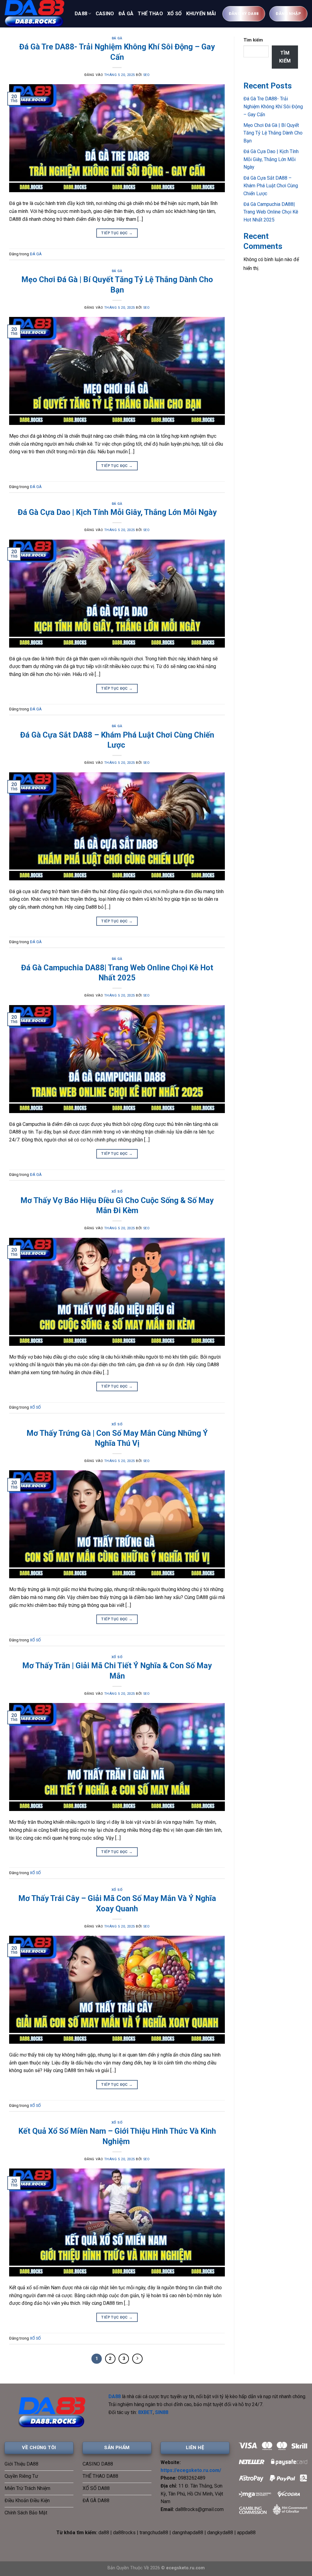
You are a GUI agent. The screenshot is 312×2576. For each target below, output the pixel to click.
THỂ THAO (150, 14)
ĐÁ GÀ (126, 14)
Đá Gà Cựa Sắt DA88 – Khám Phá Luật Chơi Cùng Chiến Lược (271, 186)
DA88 (81, 14)
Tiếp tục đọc (117, 233)
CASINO (105, 14)
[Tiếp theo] (137, 2359)
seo (147, 75)
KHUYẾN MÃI (201, 14)
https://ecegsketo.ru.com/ (191, 2470)
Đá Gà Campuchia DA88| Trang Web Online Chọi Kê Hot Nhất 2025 (271, 212)
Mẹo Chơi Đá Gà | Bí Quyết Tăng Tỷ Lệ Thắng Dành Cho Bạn (273, 133)
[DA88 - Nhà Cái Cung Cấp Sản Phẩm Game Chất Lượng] (35, 14)
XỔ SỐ (175, 14)
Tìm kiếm (253, 40)
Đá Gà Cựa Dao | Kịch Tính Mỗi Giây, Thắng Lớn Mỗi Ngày (117, 512)
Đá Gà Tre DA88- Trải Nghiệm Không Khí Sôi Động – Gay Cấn (273, 106)
